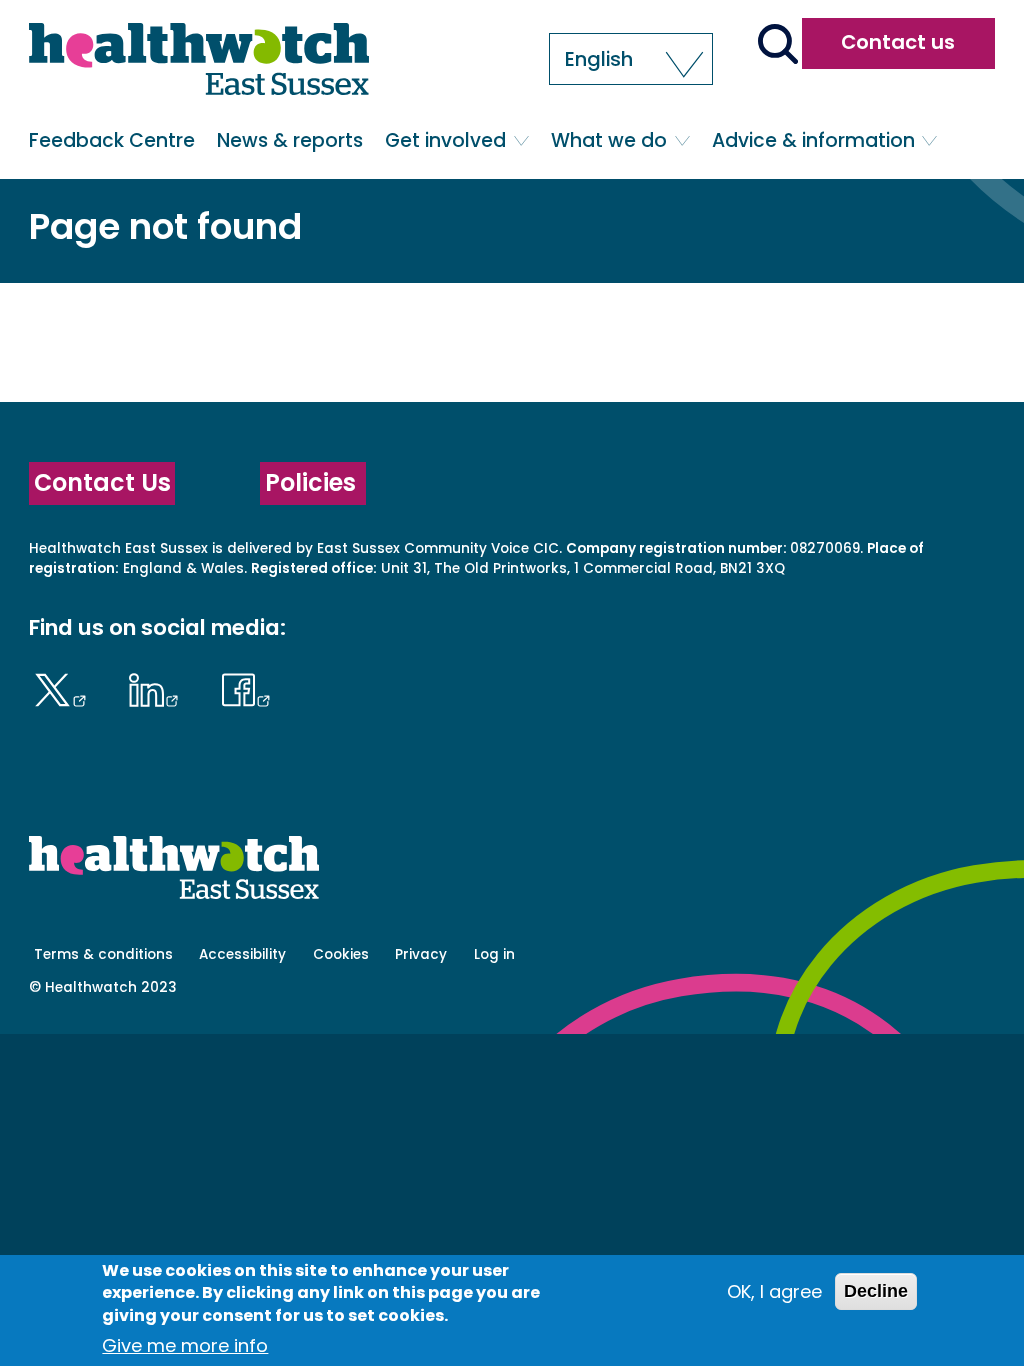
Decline (876, 1291)
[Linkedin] (159, 687)
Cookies (341, 954)
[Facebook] (246, 687)
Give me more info (185, 1345)
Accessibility (242, 954)
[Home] (199, 62)
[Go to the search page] (777, 46)
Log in (494, 954)
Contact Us (102, 482)
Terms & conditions (103, 954)
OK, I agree (774, 1291)
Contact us (898, 42)
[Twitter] (64, 687)
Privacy (421, 954)
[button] (631, 59)
